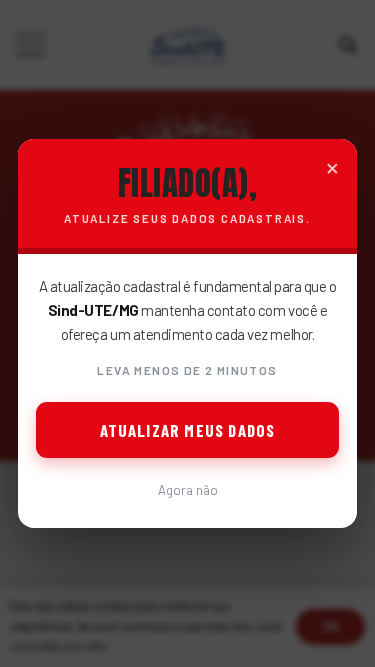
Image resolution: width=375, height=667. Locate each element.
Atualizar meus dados (188, 430)
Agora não (188, 490)
